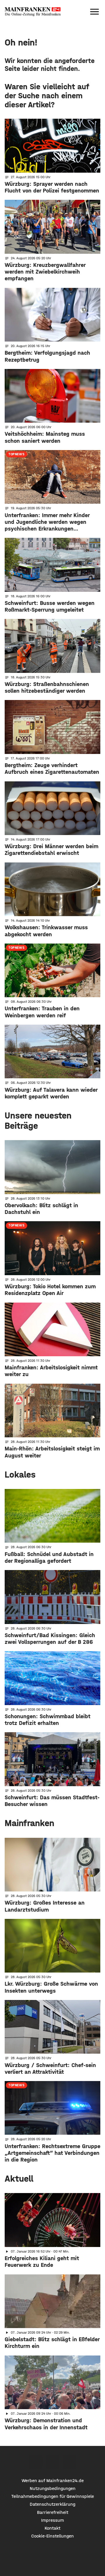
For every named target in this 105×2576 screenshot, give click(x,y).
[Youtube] (69, 2462)
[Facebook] (36, 2462)
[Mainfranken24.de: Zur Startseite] (33, 12)
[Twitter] (53, 2462)
